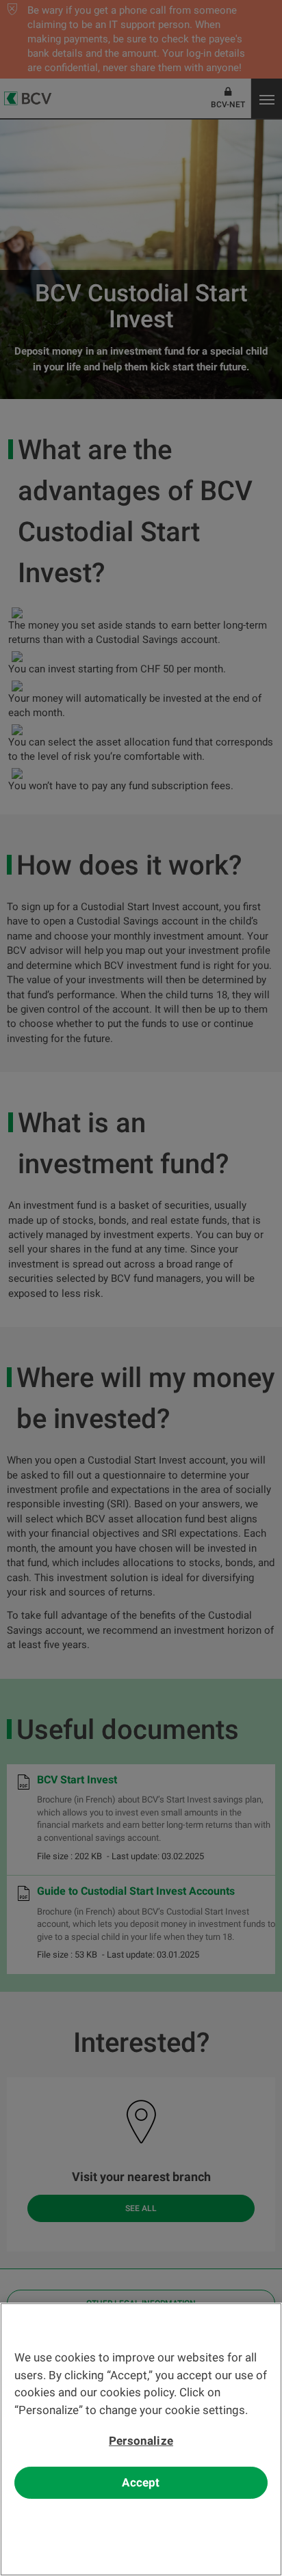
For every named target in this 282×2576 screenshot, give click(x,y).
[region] (141, 2439)
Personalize (141, 2441)
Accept (141, 2482)
